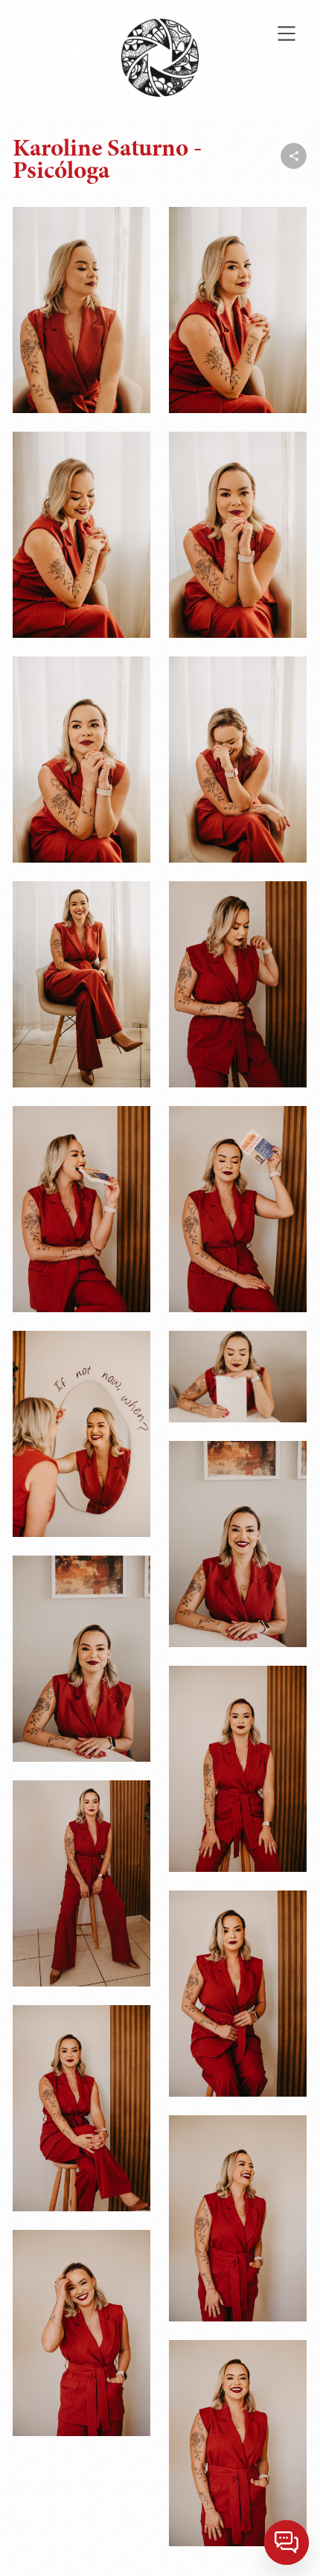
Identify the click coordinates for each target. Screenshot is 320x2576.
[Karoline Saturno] (81, 310)
